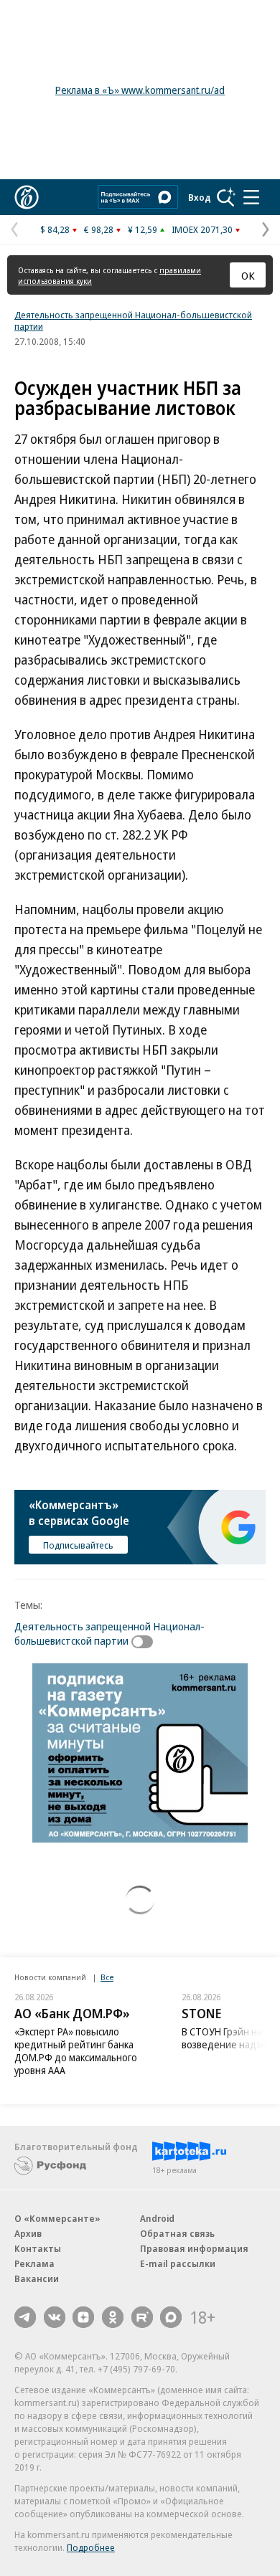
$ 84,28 (55, 229)
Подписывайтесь (78, 1545)
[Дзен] (83, 2317)
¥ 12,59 (143, 229)
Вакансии (37, 2278)
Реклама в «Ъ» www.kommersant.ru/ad (140, 90)
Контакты (38, 2248)
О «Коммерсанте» (57, 2218)
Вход (200, 197)
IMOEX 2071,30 (202, 229)
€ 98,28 (99, 229)
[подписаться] (146, 1642)
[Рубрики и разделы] (251, 197)
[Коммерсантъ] (27, 197)
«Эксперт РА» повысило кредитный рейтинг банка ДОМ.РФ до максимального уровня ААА (76, 2051)
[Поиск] (226, 197)
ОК (248, 275)
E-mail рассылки (178, 2263)
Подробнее (91, 2547)
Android (157, 2218)
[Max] (171, 2317)
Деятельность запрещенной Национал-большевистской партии (133, 320)
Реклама (34, 2263)
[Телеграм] (25, 2317)
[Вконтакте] (55, 2317)
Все (107, 1977)
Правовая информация (194, 2248)
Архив (28, 2233)
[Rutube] (142, 2317)
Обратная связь (177, 2233)
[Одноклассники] (113, 2317)
